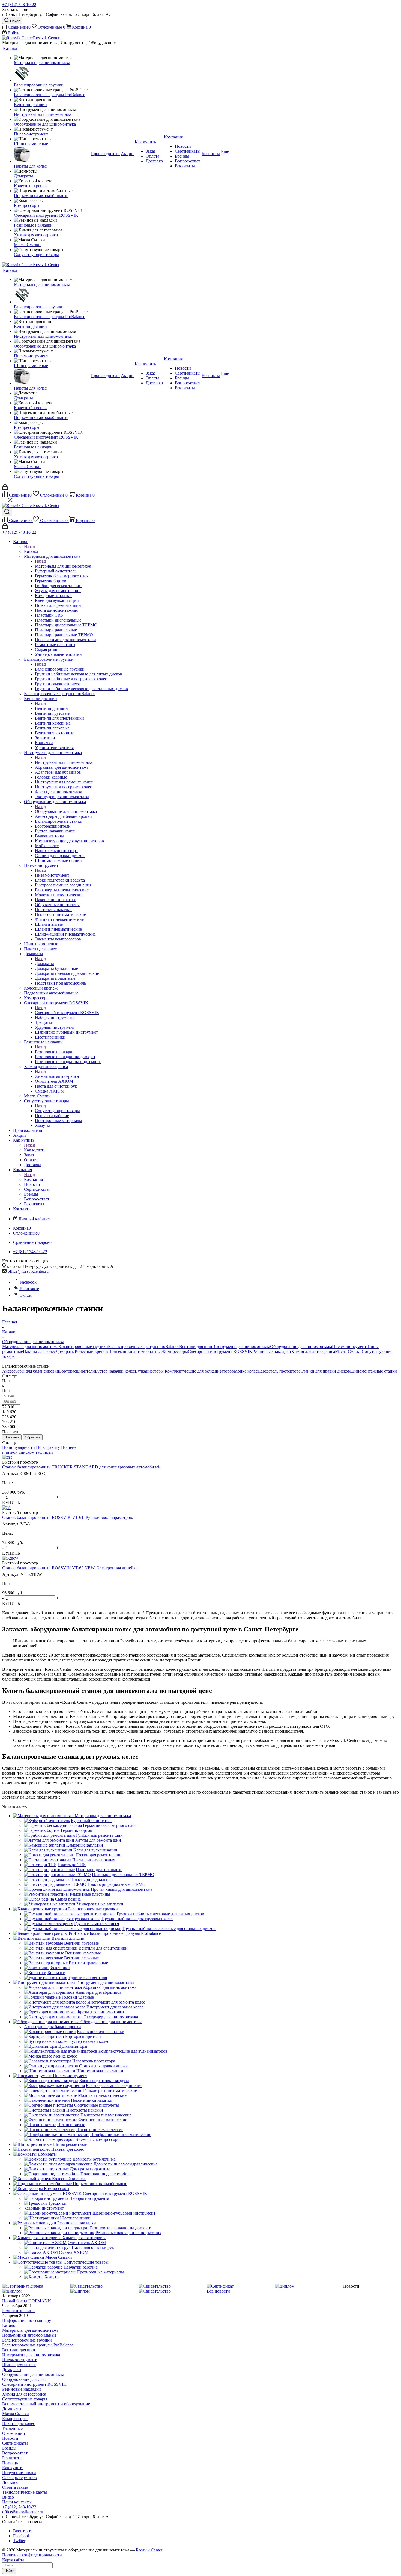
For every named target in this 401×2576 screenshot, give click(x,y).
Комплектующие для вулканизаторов (199, 1371)
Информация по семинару (27, 2320)
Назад (29, 546)
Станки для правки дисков (325, 1371)
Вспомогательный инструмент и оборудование (46, 2404)
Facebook (28, 1282)
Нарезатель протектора (279, 1371)
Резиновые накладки (54, 1052)
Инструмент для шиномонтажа (64, 762)
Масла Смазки (348, 1351)
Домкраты (44, 963)
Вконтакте (29, 1289)
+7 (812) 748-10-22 (19, 4)
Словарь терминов (20, 2477)
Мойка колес (246, 1371)
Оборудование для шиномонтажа (66, 811)
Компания (33, 1179)
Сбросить (33, 1437)
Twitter (26, 1295)
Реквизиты (12, 2458)
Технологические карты (25, 2492)
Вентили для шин (51, 708)
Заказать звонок (17, 9)
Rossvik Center (149, 2550)
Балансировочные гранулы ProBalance (144, 1346)
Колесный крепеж (92, 1351)
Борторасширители (77, 1371)
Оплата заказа (15, 2487)
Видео (8, 2497)
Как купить (35, 1150)
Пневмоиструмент (52, 875)
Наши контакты (17, 2502)
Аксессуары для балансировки (31, 1371)
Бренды (9, 2448)
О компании (14, 2433)
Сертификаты (15, 2443)
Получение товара (19, 2473)
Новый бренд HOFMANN (27, 2301)
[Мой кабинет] (5, 488)
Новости (10, 2438)
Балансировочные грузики (60, 669)
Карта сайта (13, 2560)
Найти (9, 2571)
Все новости (218, 2291)
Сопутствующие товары (57, 1111)
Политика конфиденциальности (32, 2555)
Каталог (32, 551)
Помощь (10, 2463)
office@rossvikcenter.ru (28, 1271)
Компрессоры (175, 1351)
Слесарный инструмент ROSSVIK (67, 1013)
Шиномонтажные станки (373, 1371)
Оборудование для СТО (24, 2379)
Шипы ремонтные (19, 2365)
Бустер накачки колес (115, 1371)
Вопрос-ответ (15, 2453)
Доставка (11, 2482)
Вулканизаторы (150, 1371)
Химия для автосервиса (57, 1076)
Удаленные (12, 2428)
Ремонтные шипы (19, 2311)
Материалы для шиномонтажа (63, 566)
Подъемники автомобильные (135, 1351)
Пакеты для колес (39, 1351)
